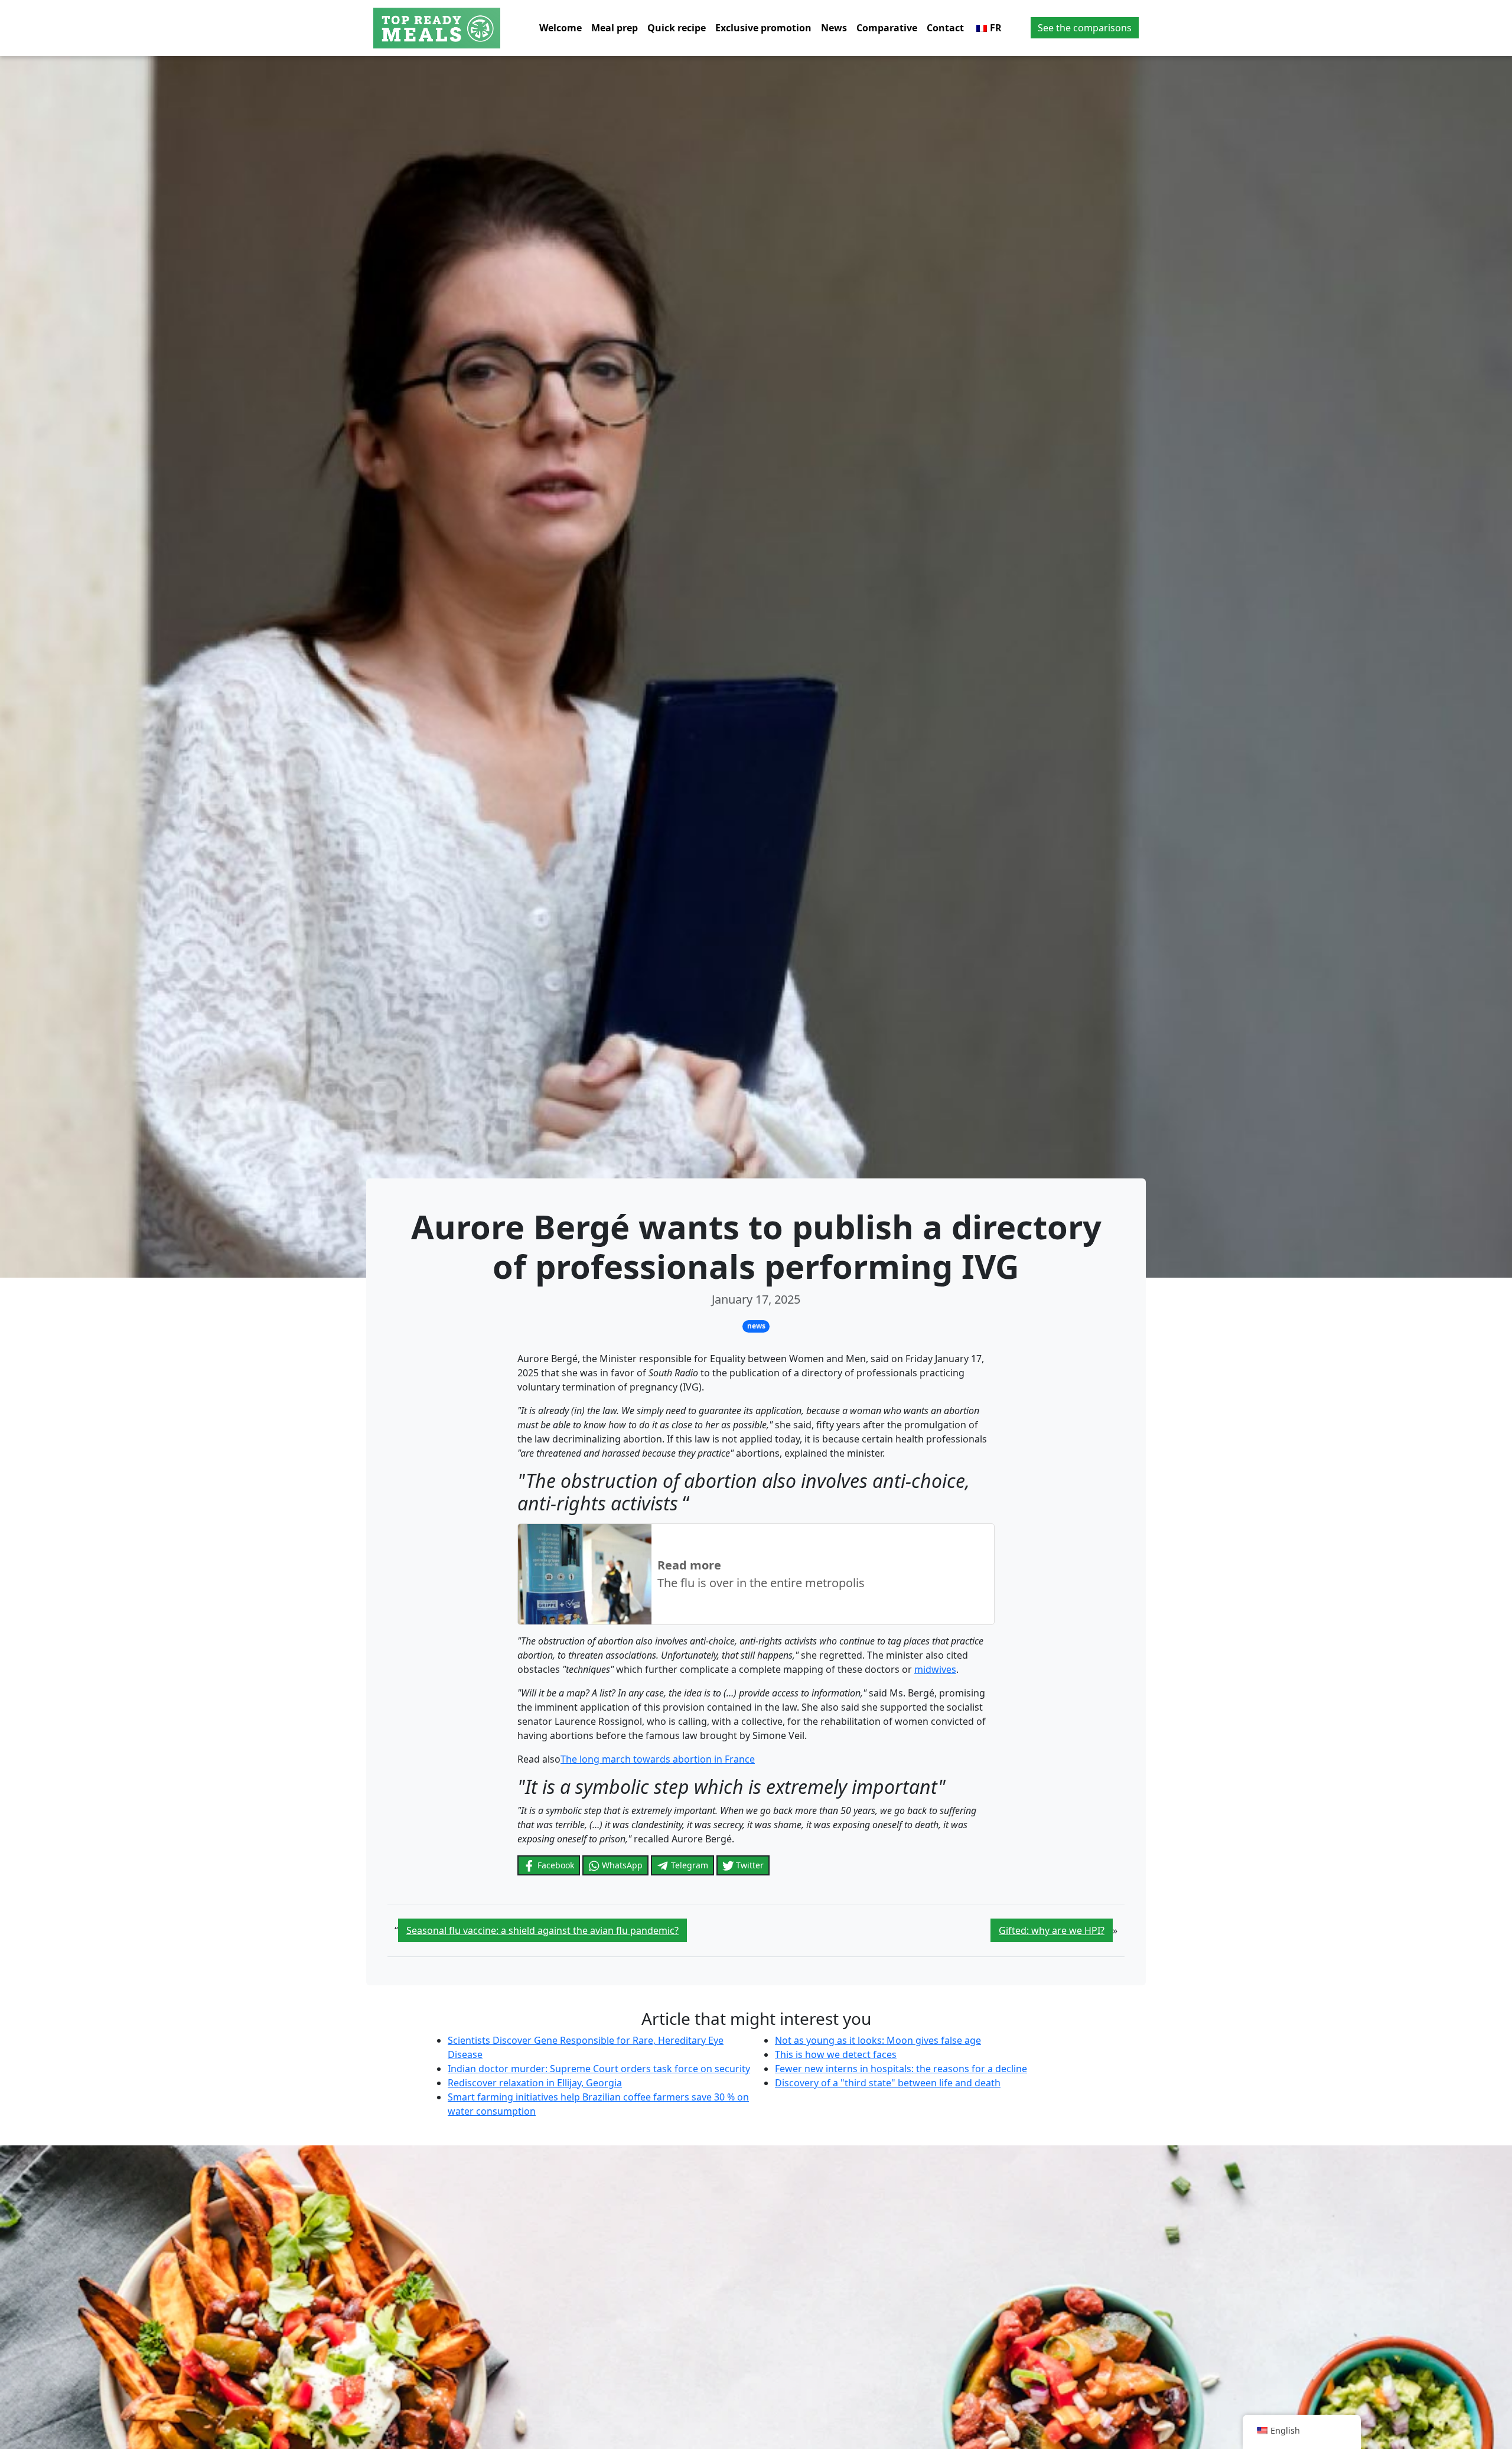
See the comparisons (1085, 28)
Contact (945, 28)
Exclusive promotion (763, 28)
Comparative (887, 28)
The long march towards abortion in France (658, 1759)
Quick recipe (677, 28)
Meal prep (615, 28)
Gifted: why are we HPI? (1052, 1930)
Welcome (561, 28)
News (834, 28)
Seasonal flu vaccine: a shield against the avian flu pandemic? (542, 1930)
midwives (935, 1669)
